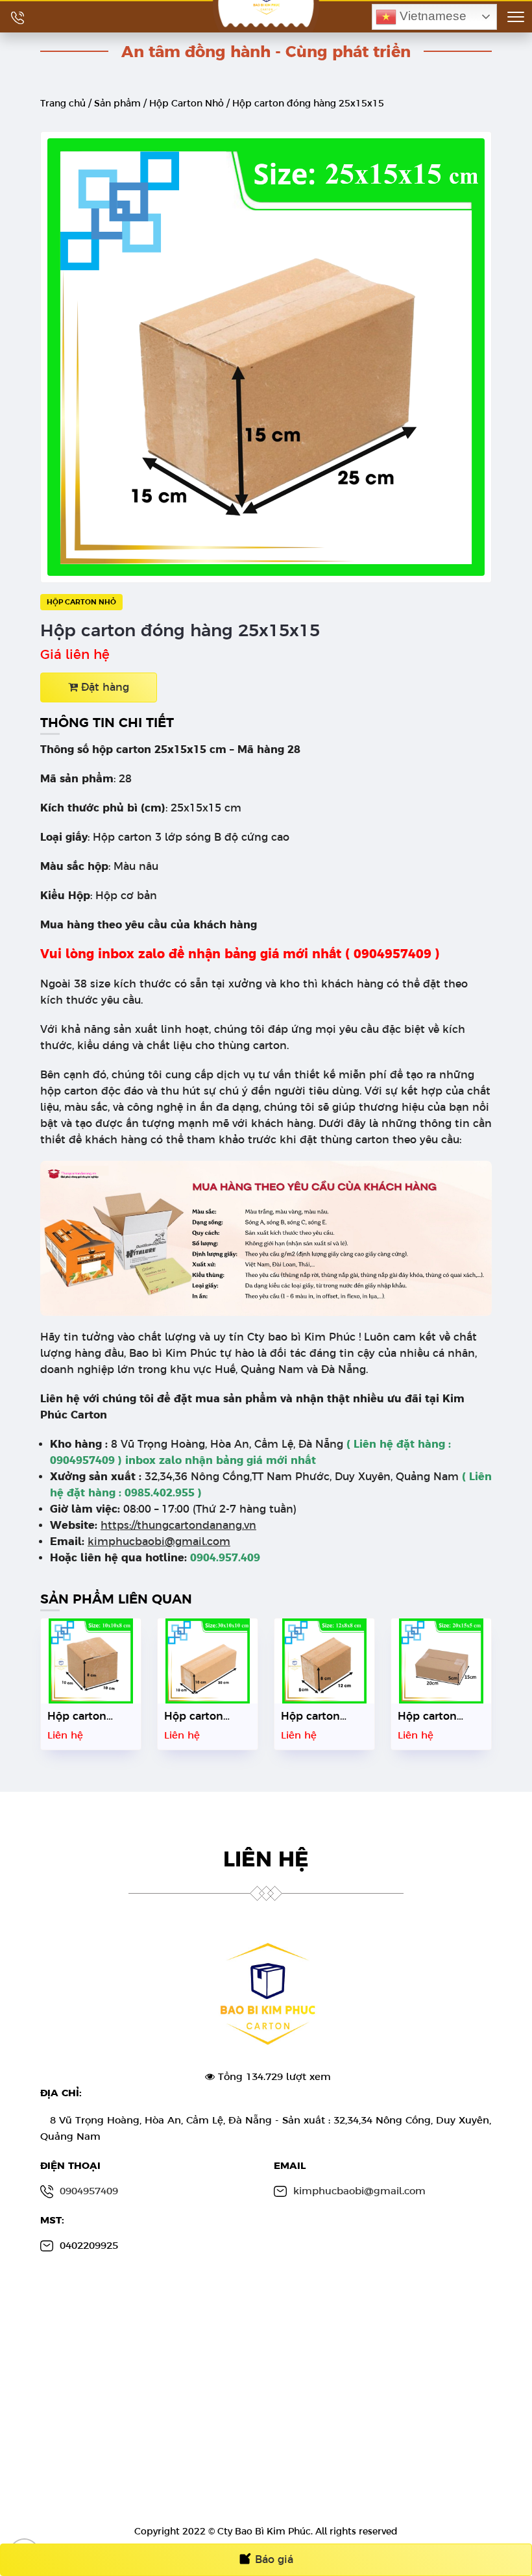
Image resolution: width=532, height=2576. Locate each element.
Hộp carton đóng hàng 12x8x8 (310, 1728)
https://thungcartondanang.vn (178, 1525)
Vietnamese (431, 16)
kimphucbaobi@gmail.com (159, 1542)
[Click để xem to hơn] (266, 356)
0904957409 (89, 2191)
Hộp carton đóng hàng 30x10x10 (194, 1728)
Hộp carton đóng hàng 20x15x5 (427, 1728)
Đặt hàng (103, 687)
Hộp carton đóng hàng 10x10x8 (77, 1728)
